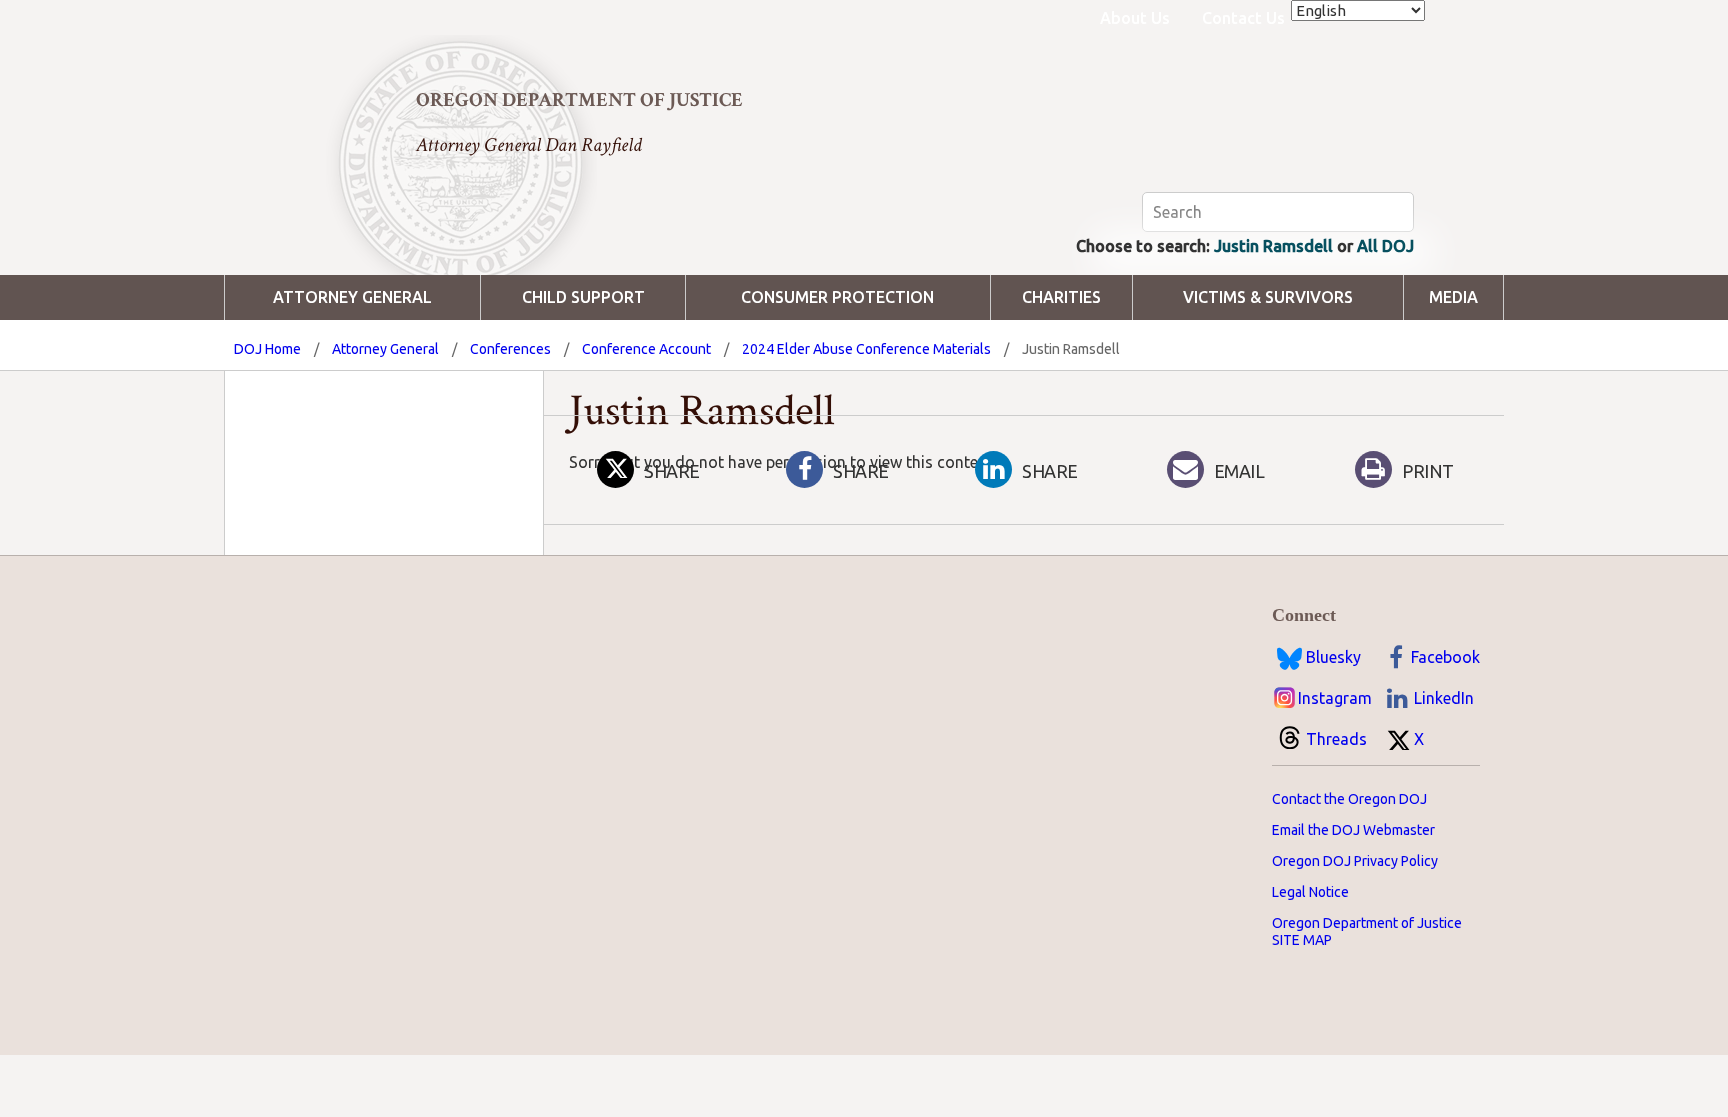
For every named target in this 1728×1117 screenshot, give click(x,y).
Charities (1061, 297)
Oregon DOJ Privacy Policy (1355, 861)
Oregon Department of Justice (579, 100)
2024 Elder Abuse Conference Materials (866, 349)
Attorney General (352, 297)
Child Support (583, 297)
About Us (1135, 18)
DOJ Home (267, 349)
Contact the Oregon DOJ (1349, 799)
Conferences (510, 349)
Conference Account (646, 349)
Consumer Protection (837, 297)
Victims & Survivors (1268, 297)
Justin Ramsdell (1273, 246)
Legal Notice (1310, 892)
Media (1453, 297)
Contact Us (1243, 18)
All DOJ (1385, 246)
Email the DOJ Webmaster (1353, 830)
